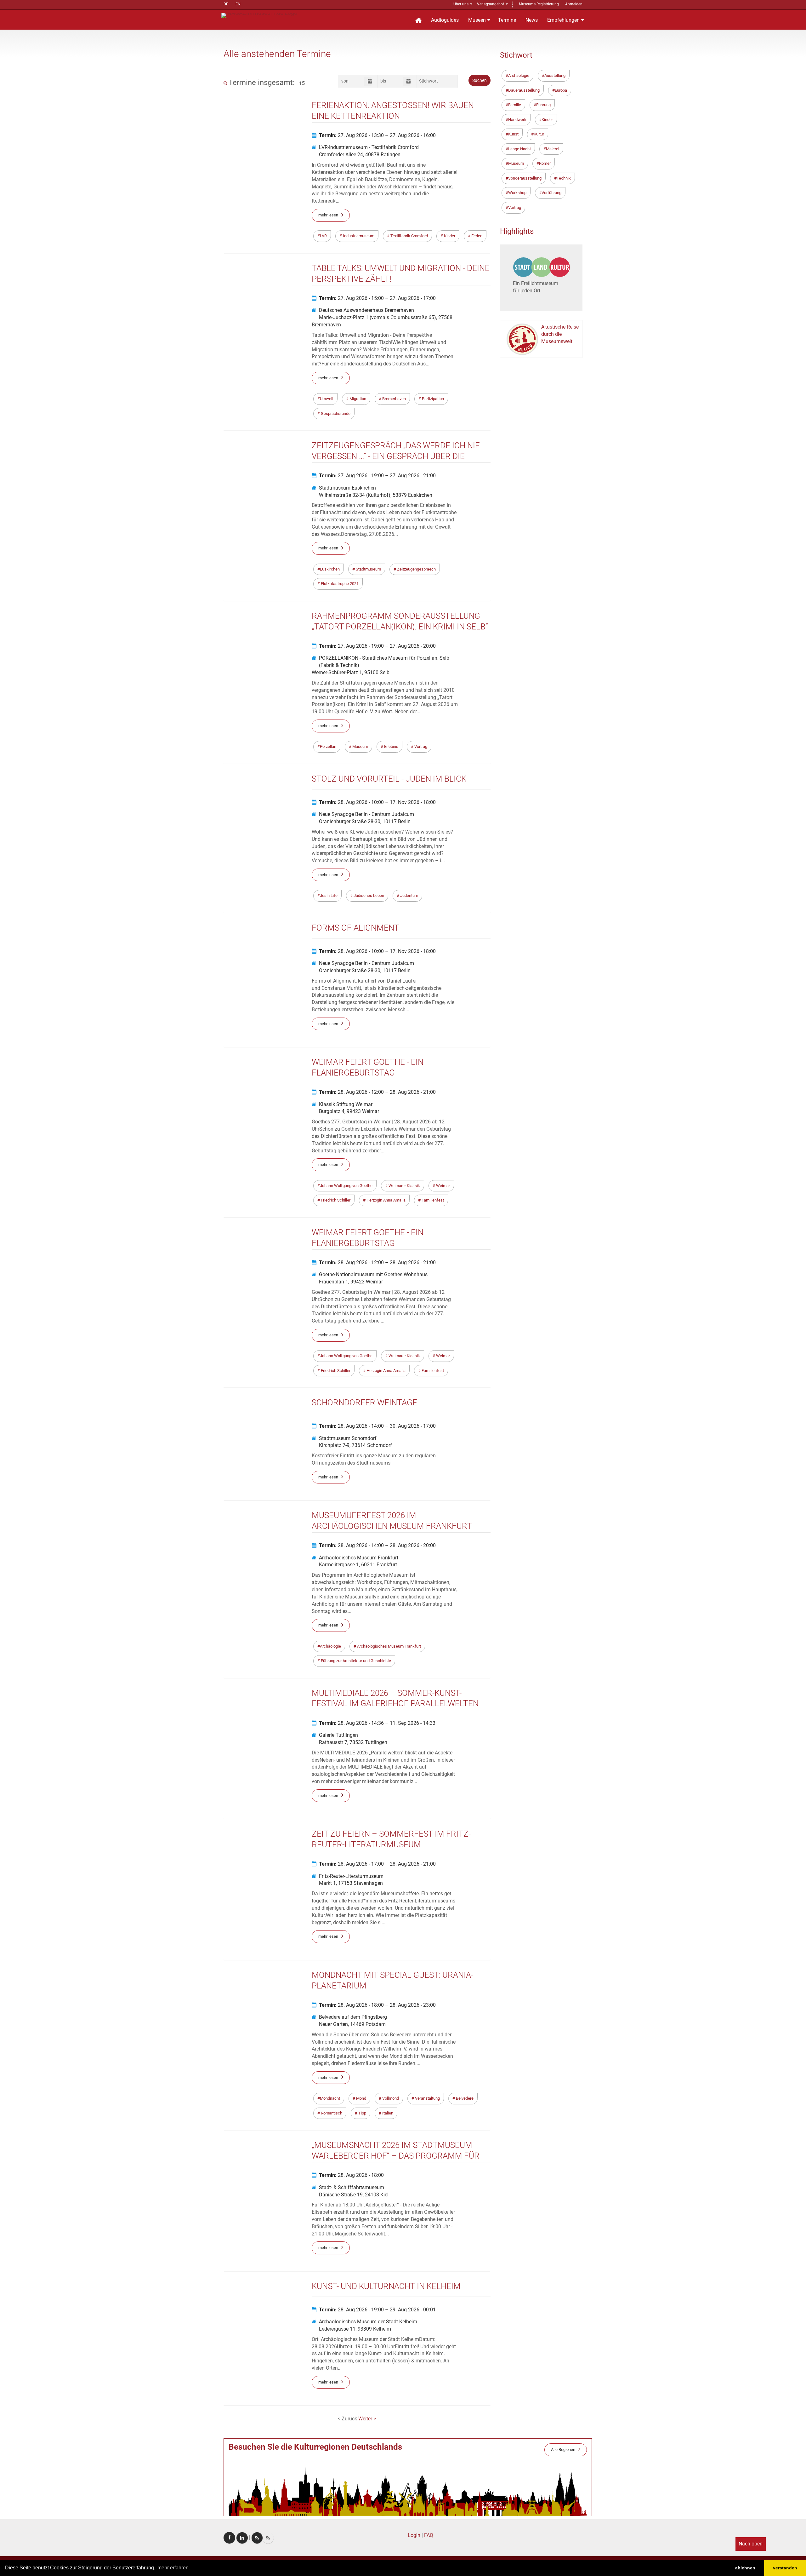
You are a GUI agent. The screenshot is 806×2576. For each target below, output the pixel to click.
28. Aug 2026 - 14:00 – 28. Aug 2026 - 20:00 (377, 1545)
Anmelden (574, 4)
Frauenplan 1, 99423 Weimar (351, 1282)
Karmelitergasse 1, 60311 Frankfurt (358, 1565)
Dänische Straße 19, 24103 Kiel (354, 2195)
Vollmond (390, 2098)
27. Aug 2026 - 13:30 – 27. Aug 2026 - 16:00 (377, 135)
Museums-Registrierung (539, 4)
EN (238, 4)
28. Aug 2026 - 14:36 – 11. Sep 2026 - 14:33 (377, 1723)
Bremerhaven (394, 399)
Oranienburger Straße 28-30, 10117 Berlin (365, 821)
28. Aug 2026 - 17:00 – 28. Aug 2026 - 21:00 (377, 1864)
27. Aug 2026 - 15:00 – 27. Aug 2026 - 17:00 (377, 298)
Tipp (362, 2113)
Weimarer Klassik (404, 1186)
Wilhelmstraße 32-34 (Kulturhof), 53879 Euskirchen (376, 495)
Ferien (476, 236)
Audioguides (445, 20)
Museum (360, 746)
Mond (361, 2098)
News (532, 20)
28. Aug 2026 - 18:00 (351, 2175)
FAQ (429, 2535)
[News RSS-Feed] (268, 2538)
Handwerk (517, 120)
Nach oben (751, 2544)
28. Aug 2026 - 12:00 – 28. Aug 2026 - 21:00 (377, 1092)
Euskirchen (330, 569)
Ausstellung (555, 75)
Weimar (443, 1186)
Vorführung (551, 193)
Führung (543, 105)
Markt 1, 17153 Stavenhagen (351, 1883)
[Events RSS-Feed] (257, 2538)
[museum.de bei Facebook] (229, 2538)
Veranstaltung (427, 2098)
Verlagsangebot (491, 4)
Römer (545, 163)
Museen (477, 20)
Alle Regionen (563, 2450)
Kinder (449, 236)
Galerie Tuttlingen (338, 1735)
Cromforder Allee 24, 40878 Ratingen (360, 155)
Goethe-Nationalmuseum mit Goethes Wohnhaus (373, 1274)
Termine (507, 20)
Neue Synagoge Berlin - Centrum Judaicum (366, 814)
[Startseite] (418, 20)
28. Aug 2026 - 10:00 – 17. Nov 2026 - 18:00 (377, 802)
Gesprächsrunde (335, 413)
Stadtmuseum (368, 569)
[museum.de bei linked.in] (242, 2538)
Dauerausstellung (524, 90)
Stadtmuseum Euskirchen (347, 488)
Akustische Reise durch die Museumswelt (560, 334)
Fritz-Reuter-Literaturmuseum (351, 1876)
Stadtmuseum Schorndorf (348, 1438)
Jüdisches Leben (368, 895)
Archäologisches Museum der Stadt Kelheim (368, 2322)
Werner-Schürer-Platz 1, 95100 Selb (351, 672)
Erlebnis (391, 746)
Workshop (517, 193)
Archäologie (330, 1646)
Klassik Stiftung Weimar (346, 1104)
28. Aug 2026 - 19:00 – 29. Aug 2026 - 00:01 (377, 2310)
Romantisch (331, 2113)
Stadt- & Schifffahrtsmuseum (352, 2187)
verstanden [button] (785, 2568)
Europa (561, 90)
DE (226, 4)
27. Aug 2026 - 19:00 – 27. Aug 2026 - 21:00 (377, 476)
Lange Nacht (519, 149)
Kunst (513, 134)
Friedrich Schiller (335, 1200)
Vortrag (420, 746)
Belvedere (464, 2098)
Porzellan (328, 746)
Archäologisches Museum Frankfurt (359, 1558)
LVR (323, 236)
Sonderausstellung (525, 178)
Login (414, 2535)
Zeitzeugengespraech (416, 569)
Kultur (539, 134)
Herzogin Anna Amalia (386, 1200)
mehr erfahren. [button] (174, 2568)
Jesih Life (329, 895)
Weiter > (367, 2419)
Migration (357, 399)
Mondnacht (330, 2098)
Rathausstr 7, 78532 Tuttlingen (353, 1742)
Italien (387, 2113)
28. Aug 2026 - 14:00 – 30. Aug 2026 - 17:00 (377, 1426)
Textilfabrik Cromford (409, 236)
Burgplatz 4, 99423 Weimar (349, 1111)
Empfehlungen (563, 20)
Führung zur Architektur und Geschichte (355, 1661)
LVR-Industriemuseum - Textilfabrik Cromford (369, 147)
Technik (564, 178)
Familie (515, 105)
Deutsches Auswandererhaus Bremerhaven (366, 310)
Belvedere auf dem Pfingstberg (353, 2017)
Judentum (409, 895)
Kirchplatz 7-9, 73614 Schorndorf (355, 1445)
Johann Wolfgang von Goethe (346, 1186)
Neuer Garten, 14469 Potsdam (352, 2024)
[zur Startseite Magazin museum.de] (259, 15)
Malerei (553, 149)
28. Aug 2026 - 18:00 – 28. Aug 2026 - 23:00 (377, 2005)
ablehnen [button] (745, 2568)
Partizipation (432, 399)
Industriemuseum (358, 236)
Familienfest (432, 1200)
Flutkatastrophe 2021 (339, 584)
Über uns (461, 4)
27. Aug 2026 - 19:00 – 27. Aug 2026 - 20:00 (377, 646)
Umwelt (327, 399)
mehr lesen (328, 215)
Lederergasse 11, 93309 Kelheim (355, 2329)
